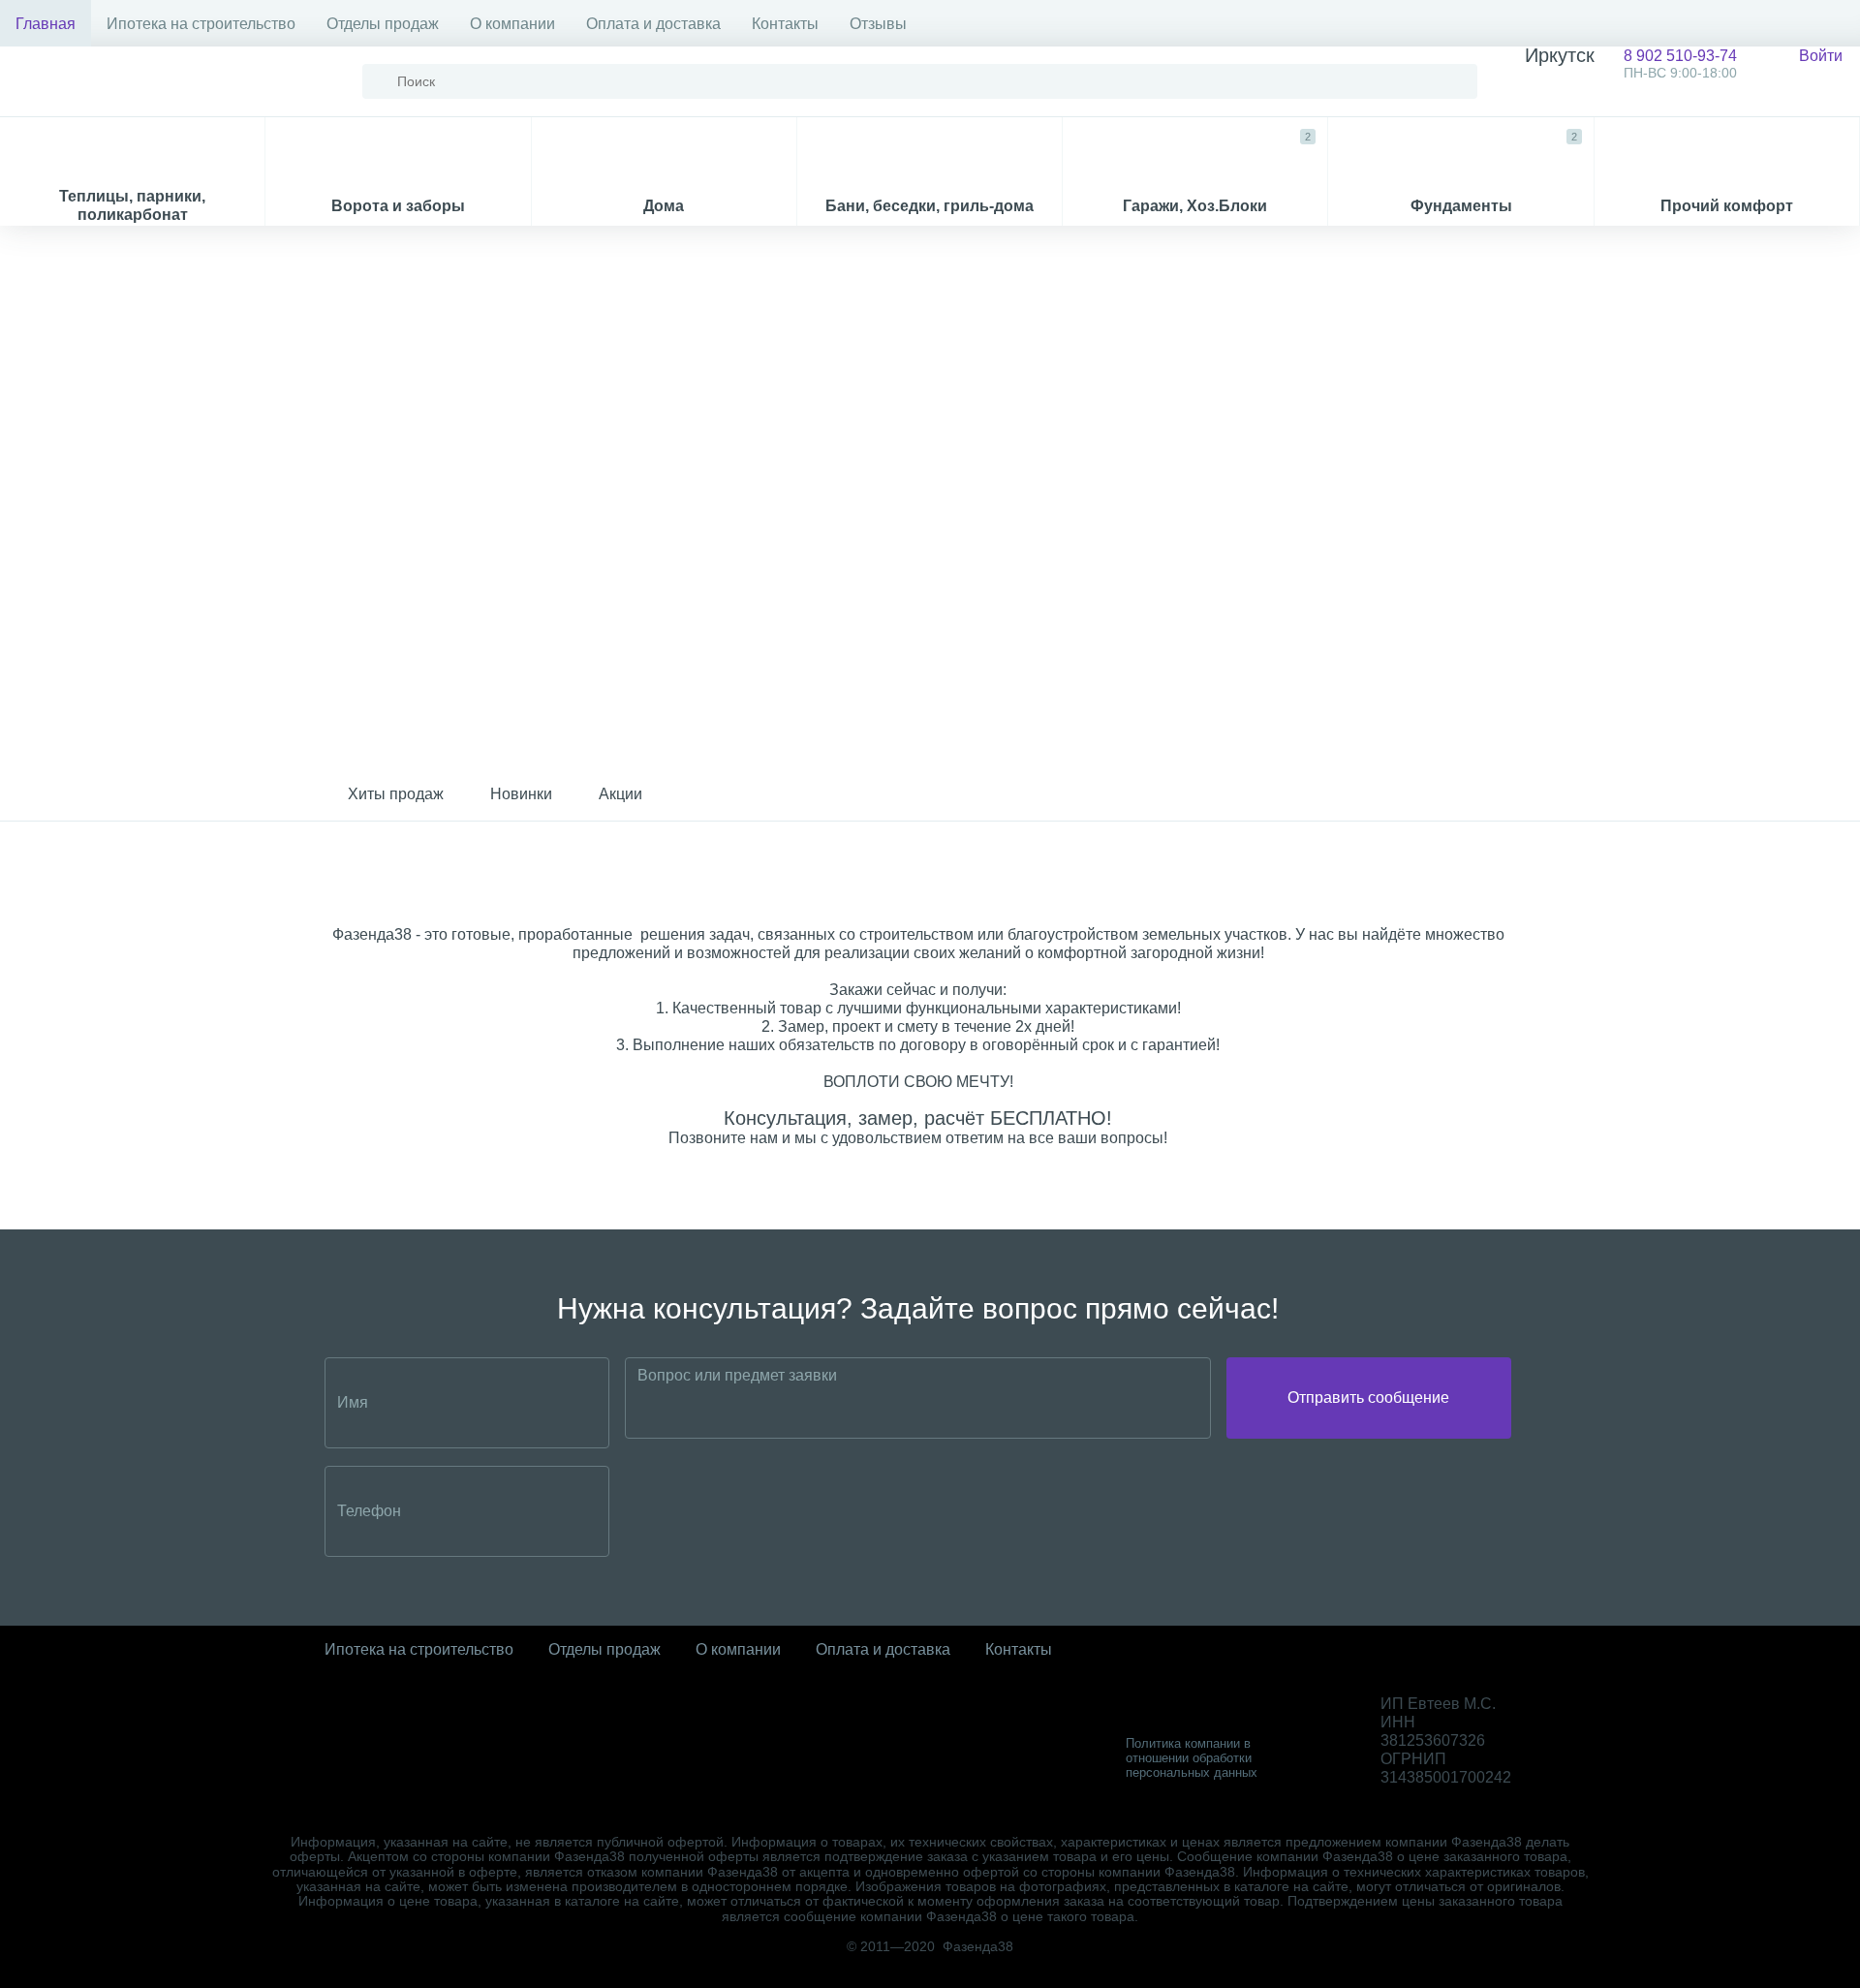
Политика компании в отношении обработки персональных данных (1192, 1758)
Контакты (785, 24)
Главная (46, 24)
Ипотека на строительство (201, 24)
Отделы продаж (383, 24)
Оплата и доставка (653, 24)
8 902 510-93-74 (1631, 63)
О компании (512, 24)
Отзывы (878, 24)
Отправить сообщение (1368, 1398)
